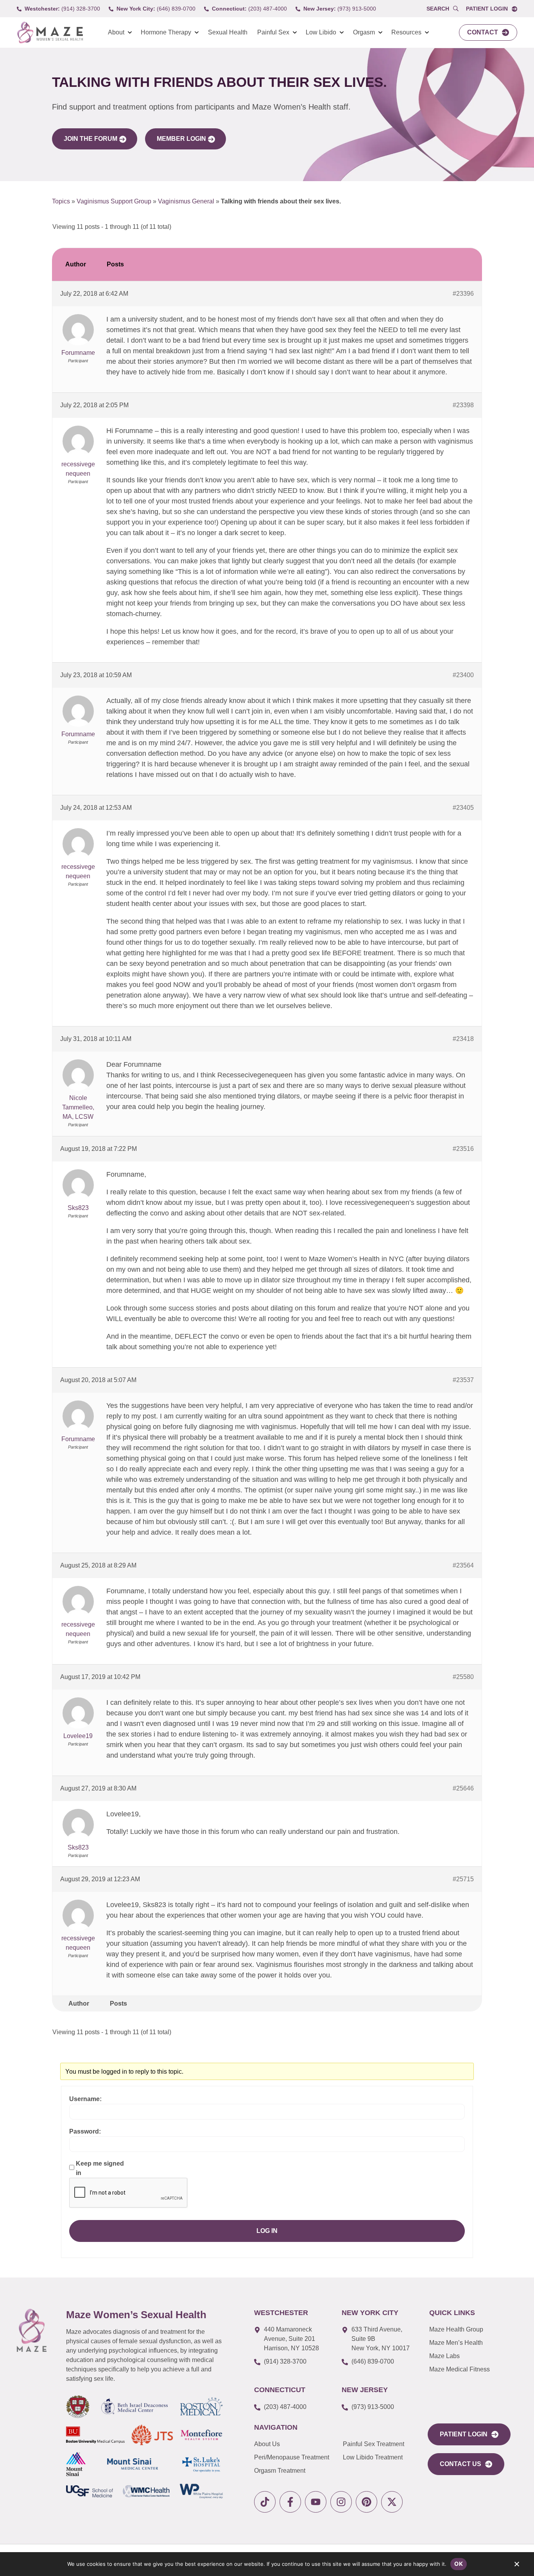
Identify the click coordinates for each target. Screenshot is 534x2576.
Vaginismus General (186, 201)
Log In (267, 2231)
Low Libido (321, 32)
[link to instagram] (341, 2502)
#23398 (463, 405)
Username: (85, 2099)
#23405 (463, 808)
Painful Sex (273, 32)
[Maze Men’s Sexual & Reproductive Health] (32, 2330)
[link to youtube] (316, 2502)
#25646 (463, 1788)
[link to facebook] (290, 2502)
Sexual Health (228, 32)
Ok (459, 2564)
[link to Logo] (50, 33)
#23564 (463, 1565)
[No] (516, 2566)
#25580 (463, 1677)
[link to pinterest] (366, 2502)
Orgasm (364, 32)
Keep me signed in (100, 2168)
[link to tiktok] (265, 2502)
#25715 (463, 1879)
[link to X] (392, 2502)
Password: (85, 2131)
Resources (406, 32)
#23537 (463, 1380)
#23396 (463, 294)
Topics (61, 201)
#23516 (463, 1149)
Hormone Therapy (166, 32)
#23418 (463, 1039)
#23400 (463, 675)
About (116, 32)
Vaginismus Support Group (114, 201)
